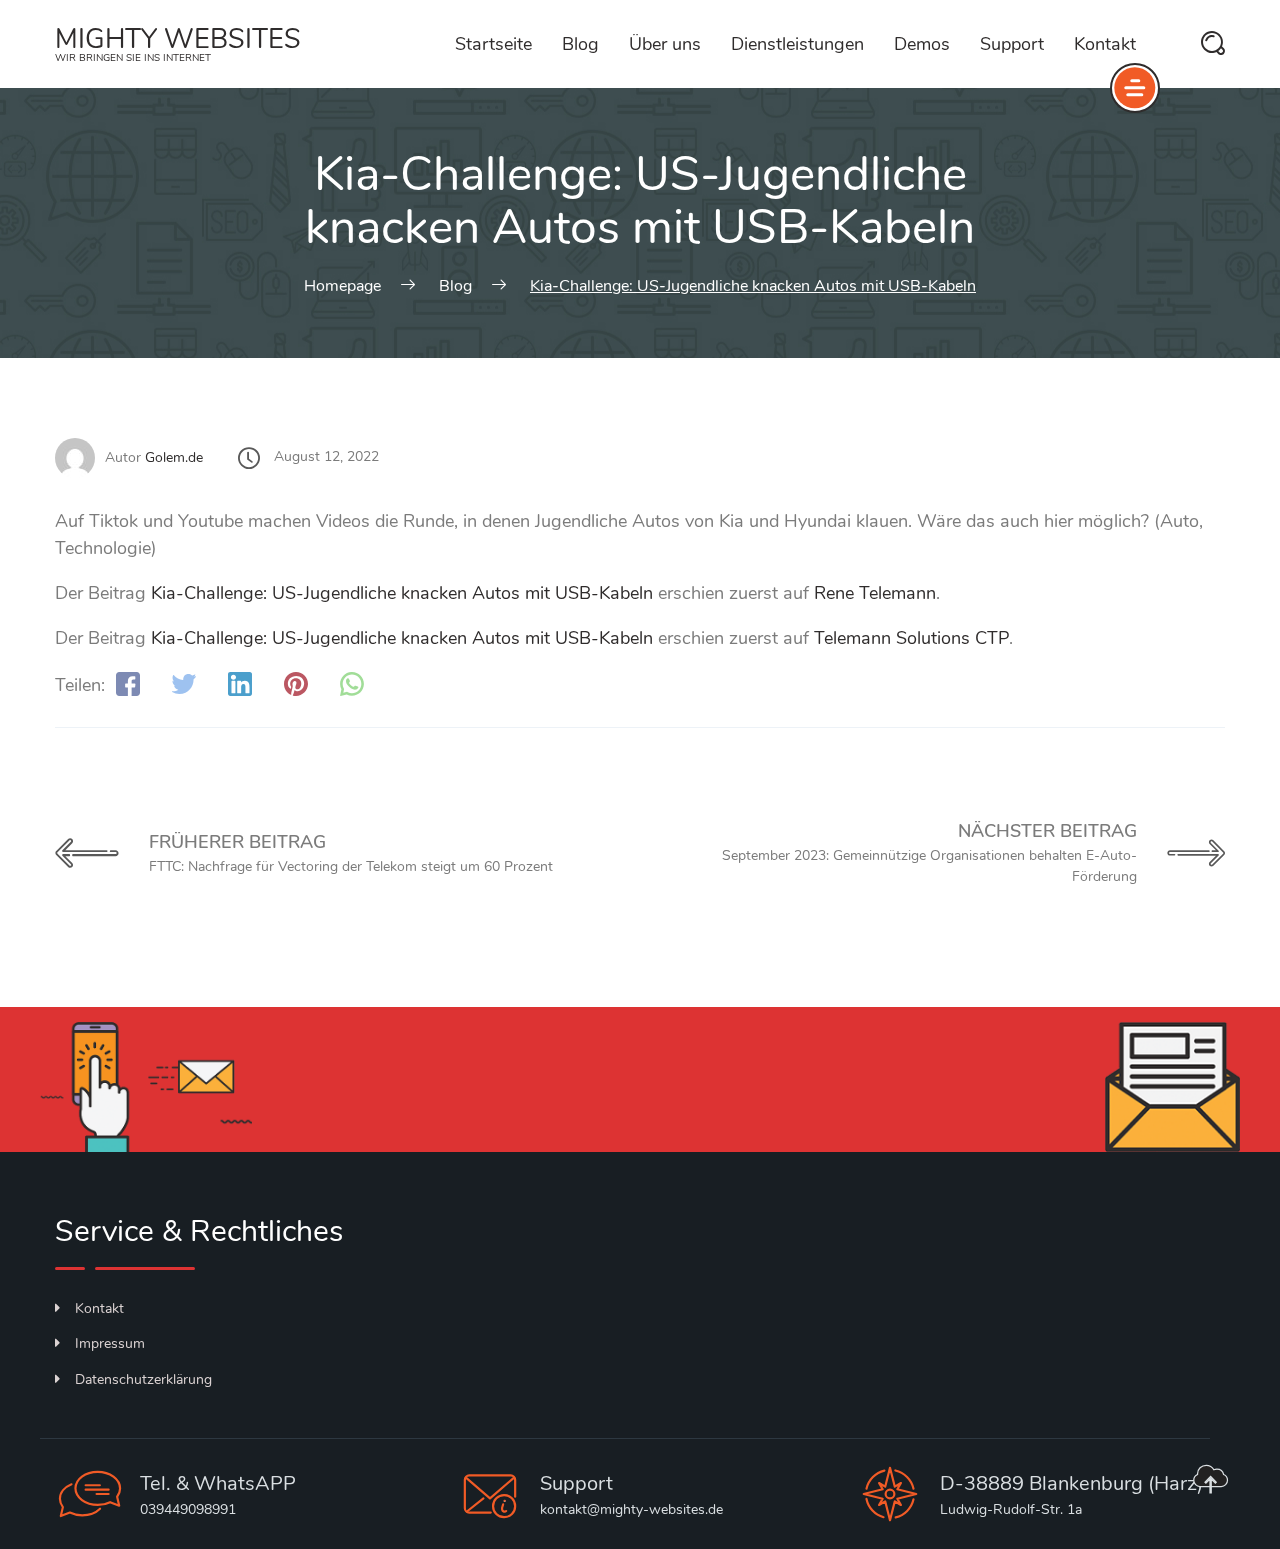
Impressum (110, 1343)
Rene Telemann (875, 593)
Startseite (493, 44)
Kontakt (1105, 44)
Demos (922, 44)
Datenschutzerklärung (143, 1379)
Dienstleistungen (797, 44)
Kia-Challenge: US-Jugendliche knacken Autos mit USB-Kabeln (402, 593)
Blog (580, 44)
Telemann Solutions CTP (911, 638)
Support (1012, 44)
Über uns (665, 44)
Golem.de (174, 457)
